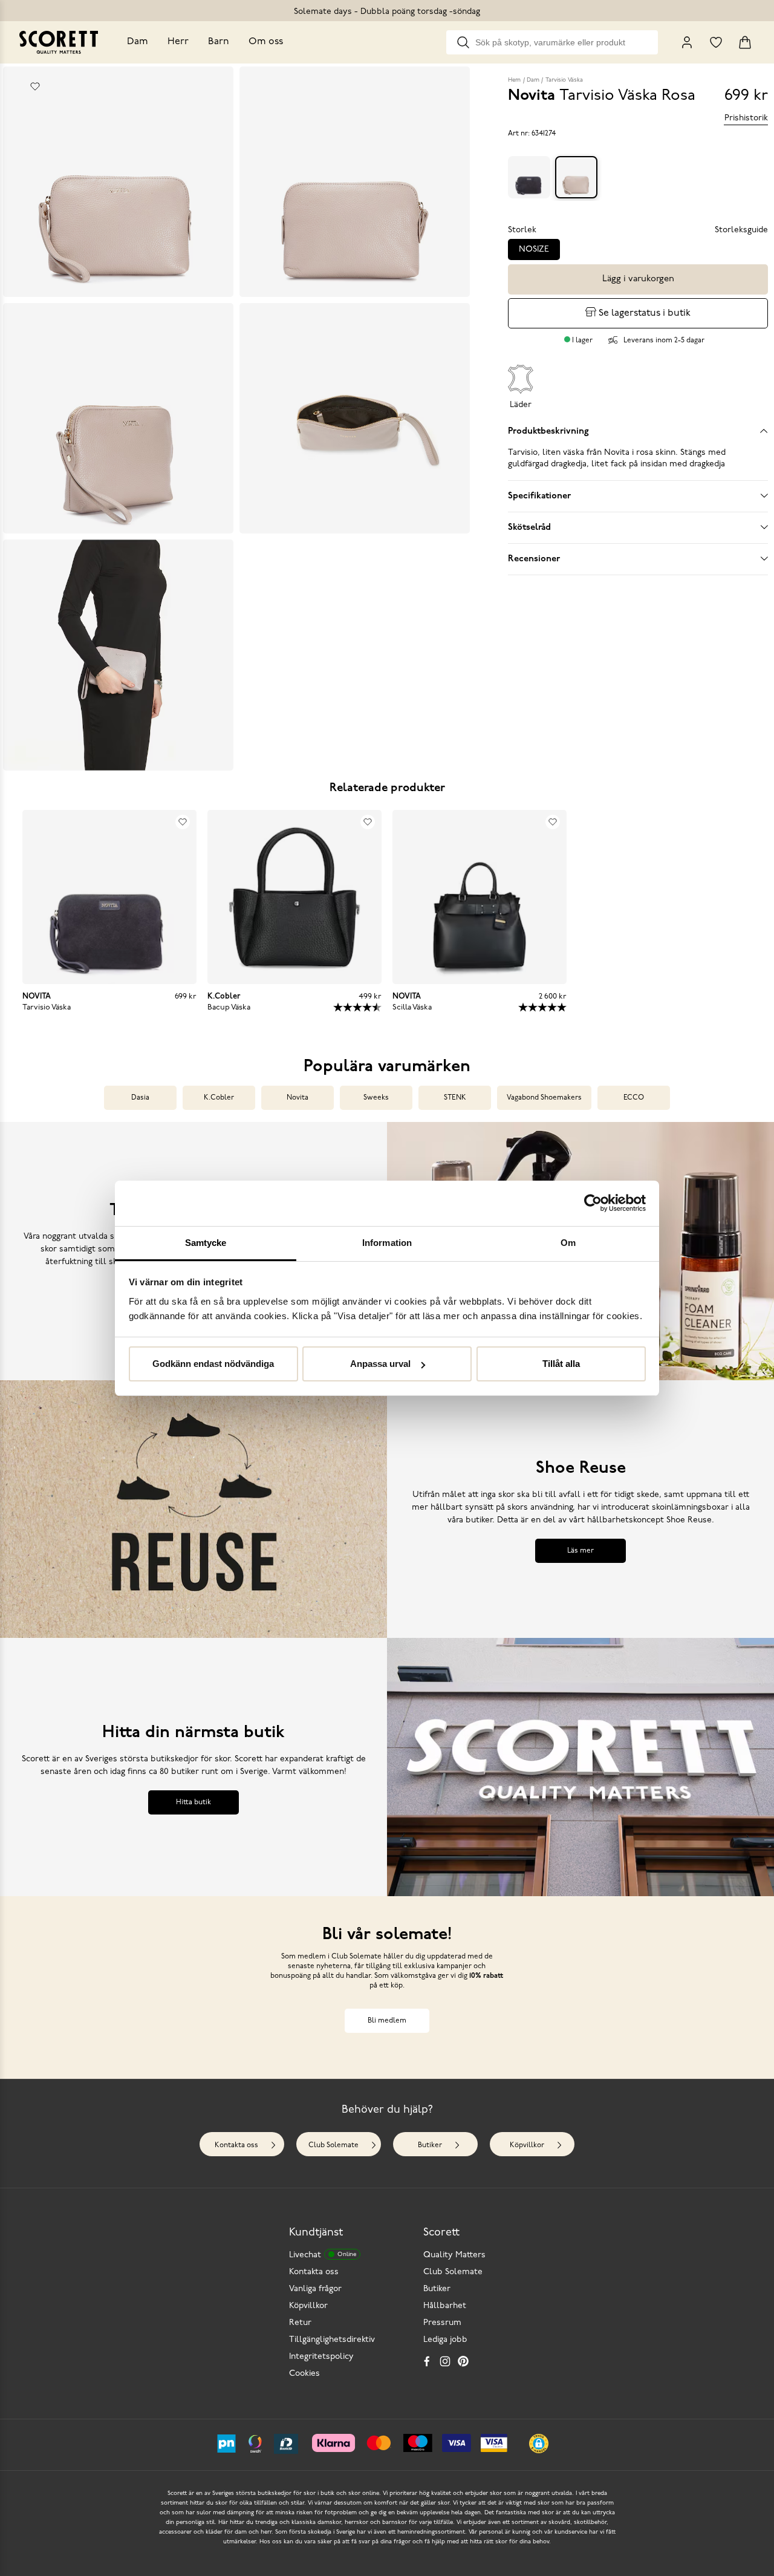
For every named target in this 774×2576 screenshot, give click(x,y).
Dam (138, 42)
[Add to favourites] (35, 86)
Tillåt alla (561, 1364)
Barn (219, 42)
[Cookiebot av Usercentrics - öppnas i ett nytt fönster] (593, 1203)
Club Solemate (333, 2436)
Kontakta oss (236, 2436)
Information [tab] (387, 1243)
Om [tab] (568, 1243)
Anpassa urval (380, 1364)
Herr (178, 42)
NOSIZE (534, 249)
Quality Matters (454, 2545)
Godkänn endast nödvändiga (213, 1364)
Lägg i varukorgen (638, 279)
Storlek (522, 230)
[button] (106, 1186)
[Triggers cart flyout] (745, 42)
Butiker (430, 2436)
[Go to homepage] (59, 42)
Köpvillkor (527, 2436)
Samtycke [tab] (206, 1243)
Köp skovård (193, 1583)
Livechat (323, 2545)
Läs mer (580, 1841)
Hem (514, 80)
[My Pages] (687, 42)
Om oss (266, 42)
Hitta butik (193, 2093)
